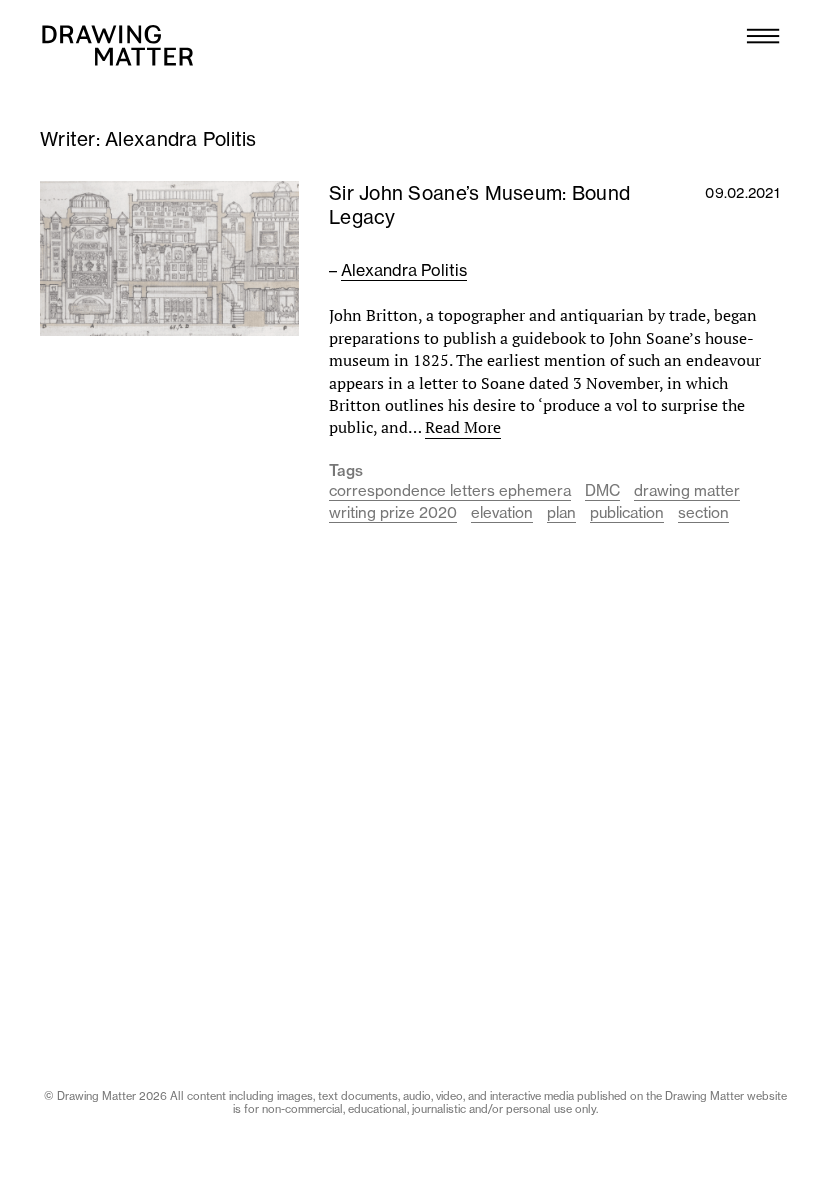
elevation (502, 512)
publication (627, 512)
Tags (346, 471)
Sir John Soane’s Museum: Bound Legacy (479, 205)
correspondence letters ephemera (450, 490)
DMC (602, 490)
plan (561, 512)
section (703, 512)
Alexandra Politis (404, 270)
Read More (463, 427)
